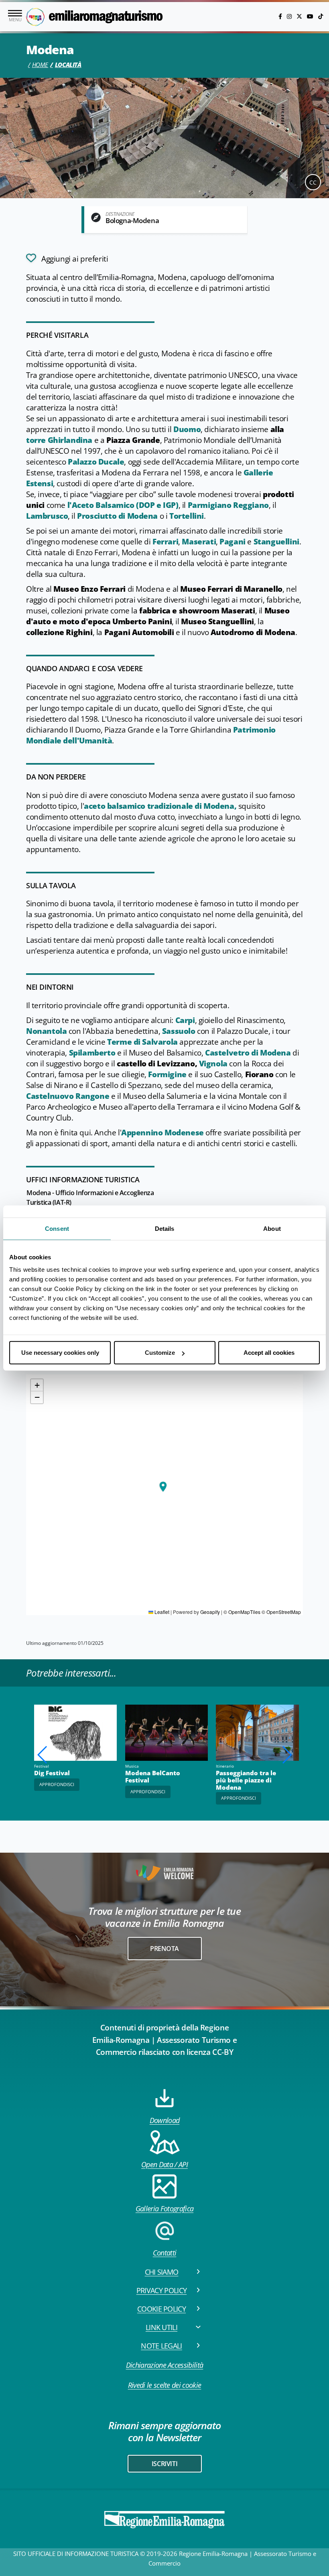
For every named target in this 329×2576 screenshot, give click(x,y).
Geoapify (210, 1612)
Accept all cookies (269, 1353)
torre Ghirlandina (59, 440)
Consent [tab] (57, 1228)
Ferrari (165, 542)
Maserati (199, 542)
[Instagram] (290, 16)
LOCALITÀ (68, 65)
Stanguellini (276, 542)
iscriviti (164, 2464)
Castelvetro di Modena (248, 1053)
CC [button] (313, 182)
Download (165, 2120)
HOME (40, 65)
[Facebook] (281, 16)
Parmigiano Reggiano (228, 505)
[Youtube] (311, 16)
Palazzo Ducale (96, 462)
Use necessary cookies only (60, 1353)
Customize (160, 1353)
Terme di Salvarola (142, 1042)
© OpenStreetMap (281, 1612)
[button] (163, 1487)
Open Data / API (164, 2164)
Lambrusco (47, 516)
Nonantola (46, 1031)
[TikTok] (321, 16)
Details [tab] (165, 1228)
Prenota (164, 1949)
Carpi (185, 1020)
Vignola (213, 1064)
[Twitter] (300, 16)
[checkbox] (67, 258)
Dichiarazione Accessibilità (165, 2365)
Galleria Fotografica (164, 2209)
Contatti (165, 2253)
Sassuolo (179, 1031)
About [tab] (272, 1228)
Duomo (187, 429)
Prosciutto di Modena (117, 516)
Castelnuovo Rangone (68, 1096)
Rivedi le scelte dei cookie (165, 2385)
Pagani (233, 542)
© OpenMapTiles (242, 1612)
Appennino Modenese (162, 1133)
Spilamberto (92, 1053)
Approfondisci (148, 1791)
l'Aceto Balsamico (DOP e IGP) (123, 505)
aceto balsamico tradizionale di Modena (159, 806)
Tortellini (187, 516)
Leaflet (161, 1612)
